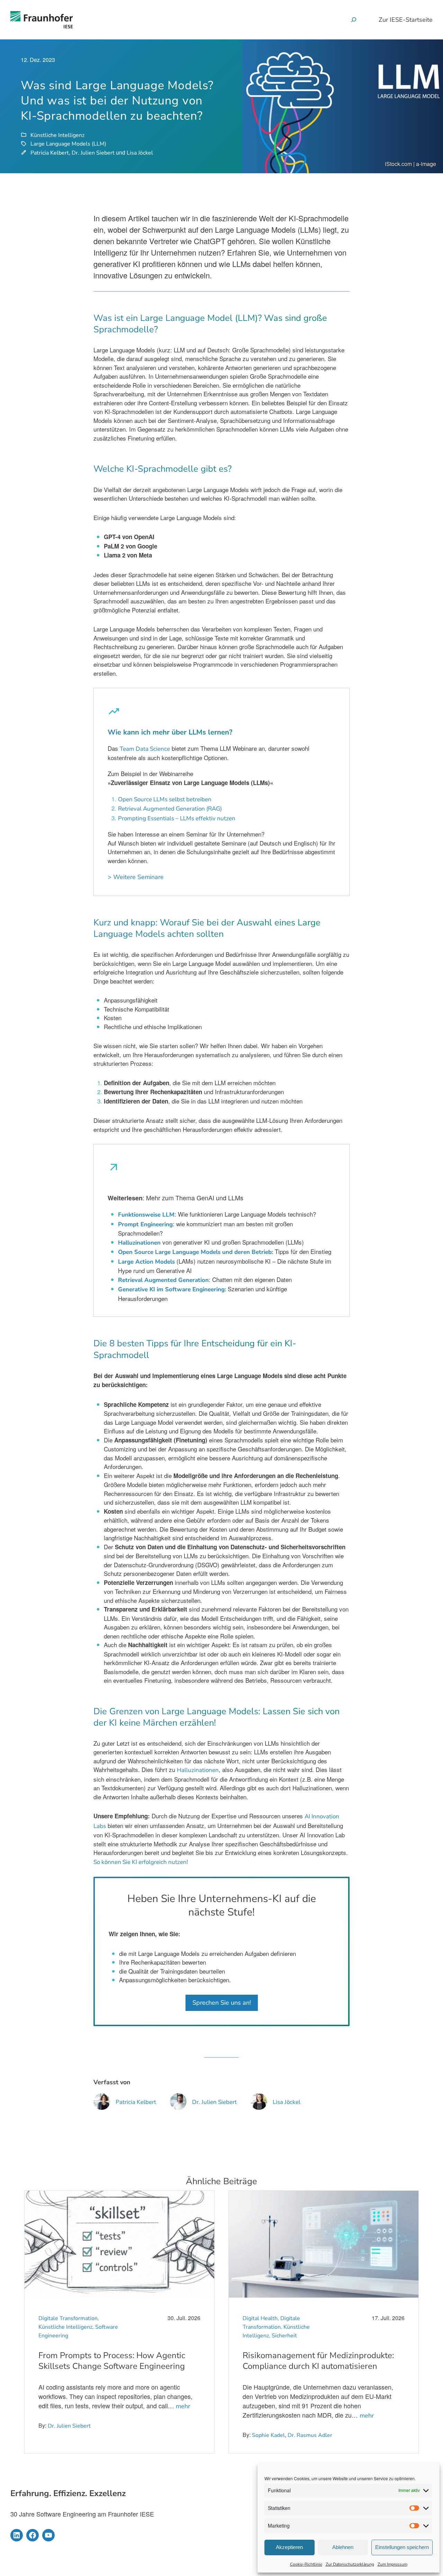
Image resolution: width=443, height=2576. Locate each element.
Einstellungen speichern (402, 2547)
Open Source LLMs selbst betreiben (165, 799)
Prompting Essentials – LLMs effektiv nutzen (177, 818)
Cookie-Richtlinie (306, 2564)
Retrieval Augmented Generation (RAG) (170, 809)
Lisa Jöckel (140, 153)
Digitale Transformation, (69, 2318)
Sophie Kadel (268, 2435)
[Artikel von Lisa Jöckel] (259, 2106)
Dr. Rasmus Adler (310, 2435)
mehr (183, 2406)
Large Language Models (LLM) (68, 144)
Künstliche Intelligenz (57, 135)
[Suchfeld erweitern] (354, 20)
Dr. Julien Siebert (93, 153)
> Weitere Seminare (136, 877)
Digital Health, (261, 2318)
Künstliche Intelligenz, (67, 2327)
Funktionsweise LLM (146, 1215)
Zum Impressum (392, 2564)
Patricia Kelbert (50, 153)
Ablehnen (343, 2547)
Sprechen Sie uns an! (222, 2003)
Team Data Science (145, 749)
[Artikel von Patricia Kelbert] (102, 2106)
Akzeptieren (289, 2547)
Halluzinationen (139, 1243)
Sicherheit (284, 2336)
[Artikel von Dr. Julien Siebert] (178, 2106)
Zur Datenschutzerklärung (350, 2564)
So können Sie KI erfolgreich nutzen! (141, 1862)
